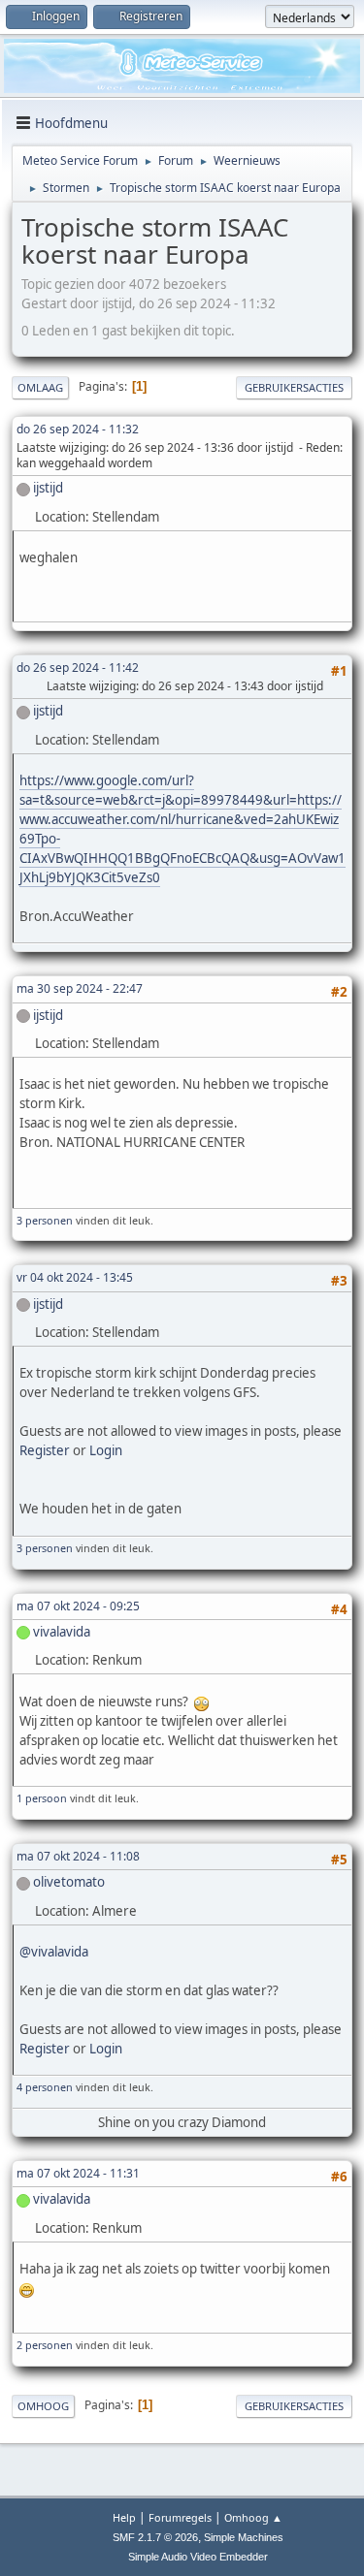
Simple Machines (244, 2537)
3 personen (45, 1220)
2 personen (45, 2345)
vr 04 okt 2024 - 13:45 (75, 1277)
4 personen (45, 2087)
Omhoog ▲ (253, 2517)
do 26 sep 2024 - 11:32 (78, 429)
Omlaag (40, 387)
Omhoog (43, 2406)
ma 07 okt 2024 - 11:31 (78, 2173)
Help (124, 2517)
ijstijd (48, 488)
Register (45, 1450)
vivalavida (62, 1632)
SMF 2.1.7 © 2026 (155, 2537)
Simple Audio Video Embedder (198, 2557)
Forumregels (180, 2517)
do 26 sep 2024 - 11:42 (78, 668)
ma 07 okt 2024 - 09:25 (78, 1606)
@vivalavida (54, 1952)
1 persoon (42, 1798)
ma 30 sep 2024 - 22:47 (80, 988)
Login (106, 1450)
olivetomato (69, 1882)
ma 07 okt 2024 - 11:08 (78, 1856)
